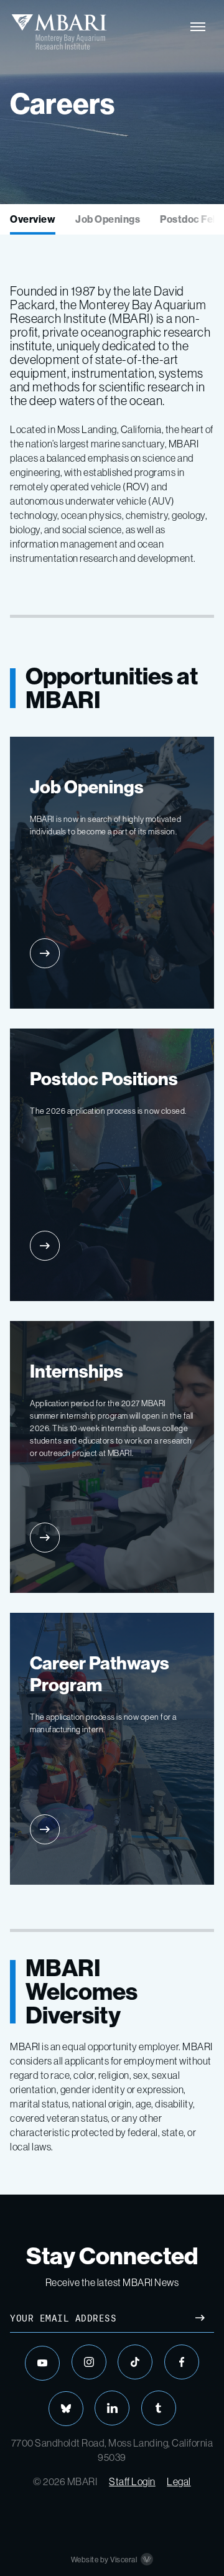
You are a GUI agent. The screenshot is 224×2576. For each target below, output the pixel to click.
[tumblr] (159, 2408)
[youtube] (42, 2363)
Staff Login (132, 2481)
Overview (33, 219)
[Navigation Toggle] (198, 27)
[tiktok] (135, 2362)
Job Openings (108, 219)
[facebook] (182, 2362)
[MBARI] (59, 32)
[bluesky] (66, 2409)
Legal (179, 2481)
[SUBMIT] (200, 2319)
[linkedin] (112, 2408)
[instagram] (89, 2362)
